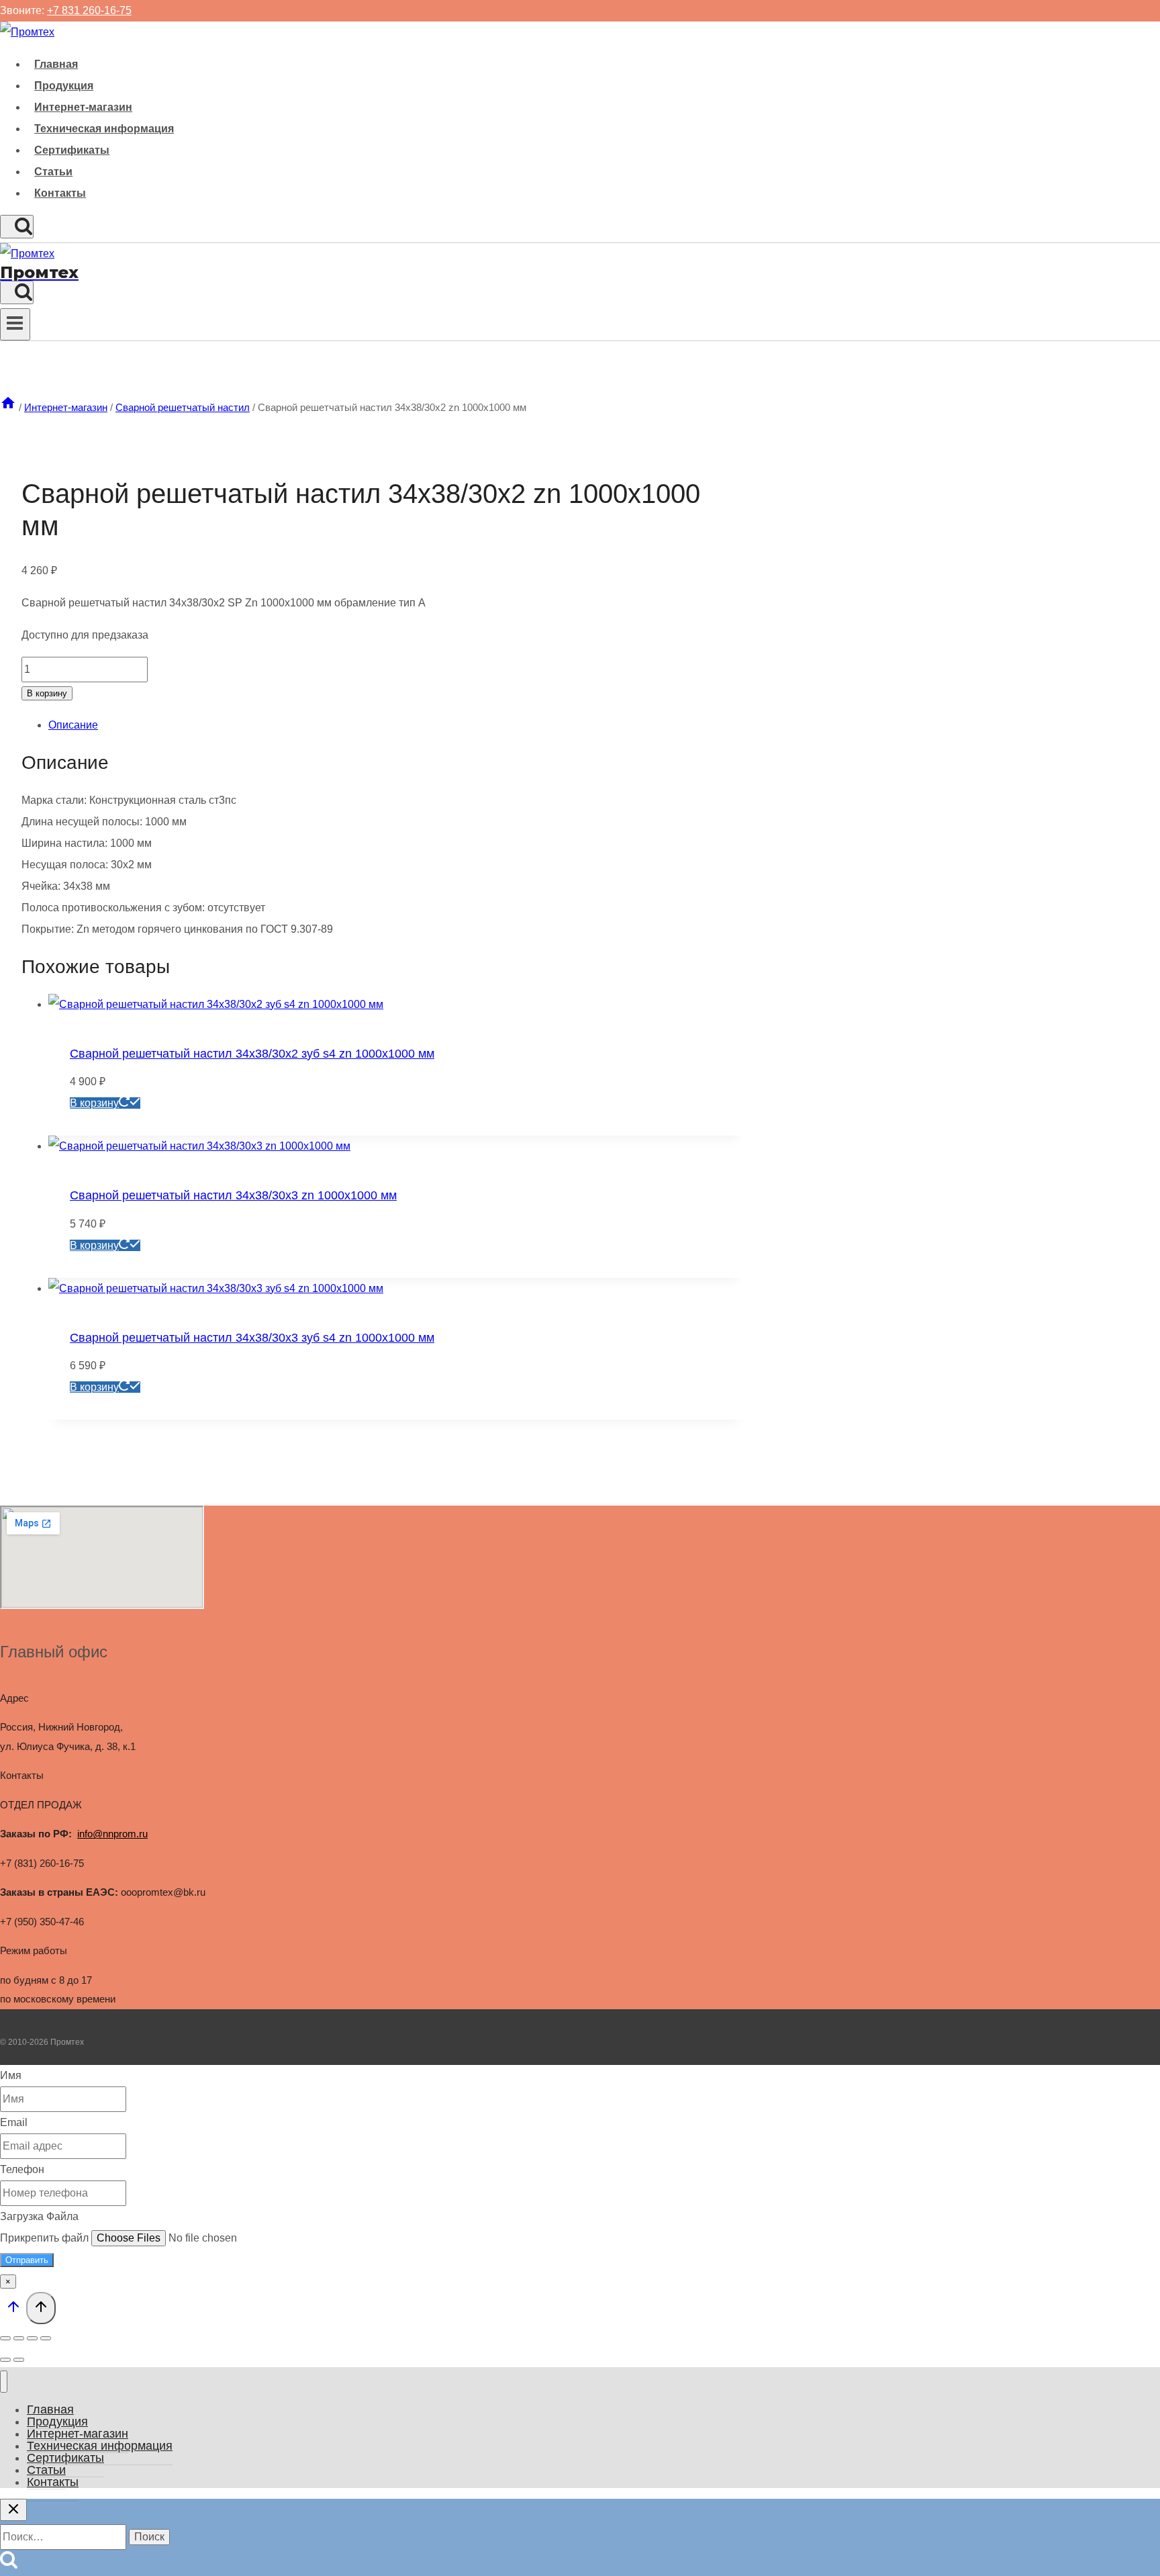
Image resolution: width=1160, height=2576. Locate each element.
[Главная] (8, 407)
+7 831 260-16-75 (89, 10)
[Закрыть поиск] (13, 2510)
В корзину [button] (94, 1103)
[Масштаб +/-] (5, 2338)
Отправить (27, 2260)
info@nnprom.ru (112, 1834)
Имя (11, 2075)
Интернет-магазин (83, 107)
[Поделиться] (32, 2338)
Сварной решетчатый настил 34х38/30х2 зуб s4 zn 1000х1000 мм (252, 1054)
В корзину (47, 693)
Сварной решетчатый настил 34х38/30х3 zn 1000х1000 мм (233, 1195)
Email (14, 2122)
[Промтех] (27, 32)
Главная (56, 64)
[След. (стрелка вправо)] (19, 2360)
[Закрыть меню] (4, 2382)
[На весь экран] (19, 2338)
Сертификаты (72, 150)
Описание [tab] (73, 725)
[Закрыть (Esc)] (46, 2338)
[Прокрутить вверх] (13, 2310)
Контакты (60, 193)
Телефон (22, 2169)
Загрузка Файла (39, 2216)
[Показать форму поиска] (17, 227)
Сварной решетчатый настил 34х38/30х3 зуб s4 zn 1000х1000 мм (252, 1338)
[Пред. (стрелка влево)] (5, 2360)
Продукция (64, 86)
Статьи (53, 172)
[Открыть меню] (15, 324)
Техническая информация (104, 129)
